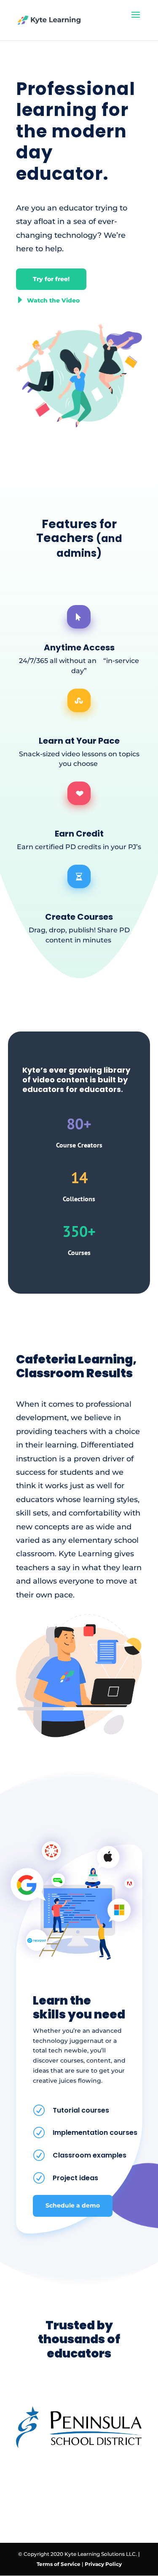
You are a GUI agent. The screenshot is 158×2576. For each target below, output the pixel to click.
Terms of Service (59, 2564)
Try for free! (51, 279)
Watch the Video (48, 300)
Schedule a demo (73, 2205)
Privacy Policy (103, 2564)
